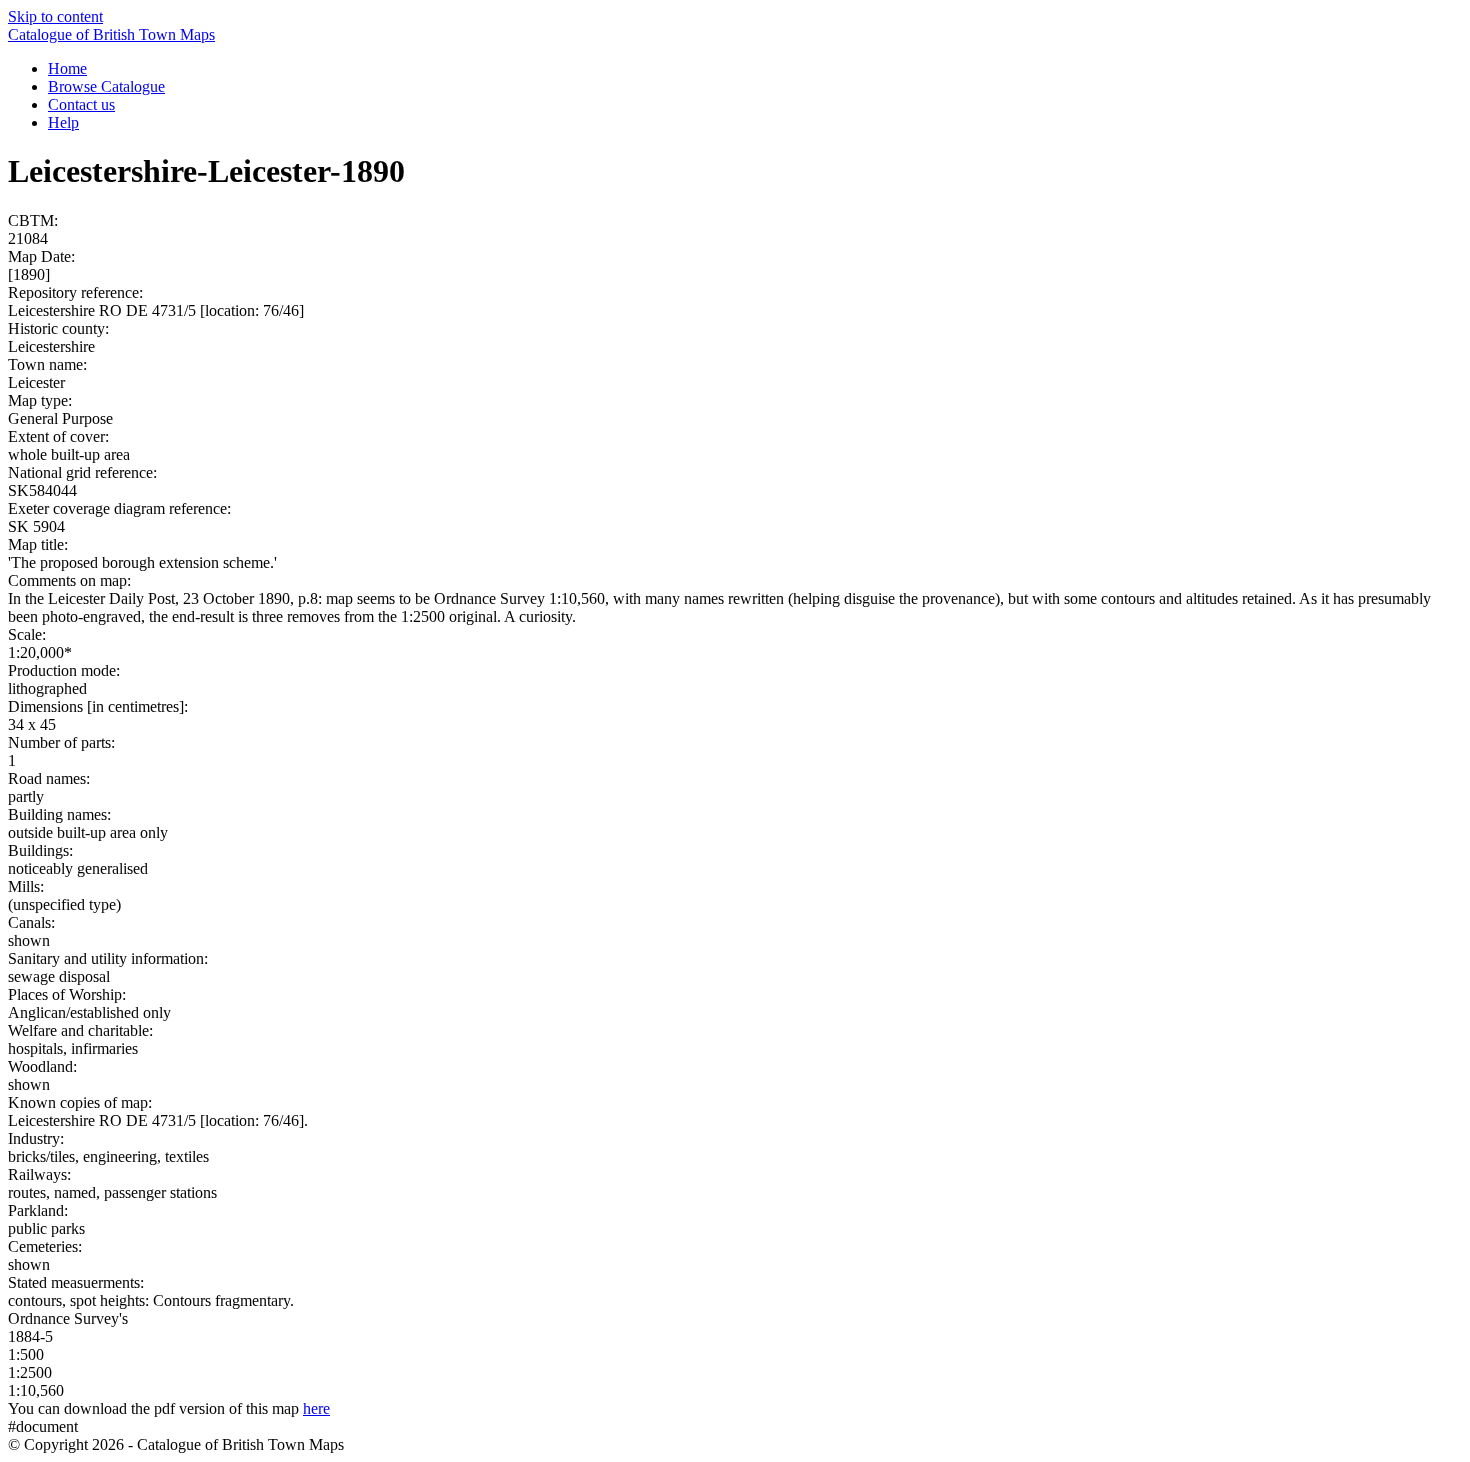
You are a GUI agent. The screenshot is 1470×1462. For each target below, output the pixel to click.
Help (63, 122)
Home (67, 68)
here (316, 1408)
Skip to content (55, 16)
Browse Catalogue (106, 86)
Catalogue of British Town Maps (111, 34)
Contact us (81, 104)
